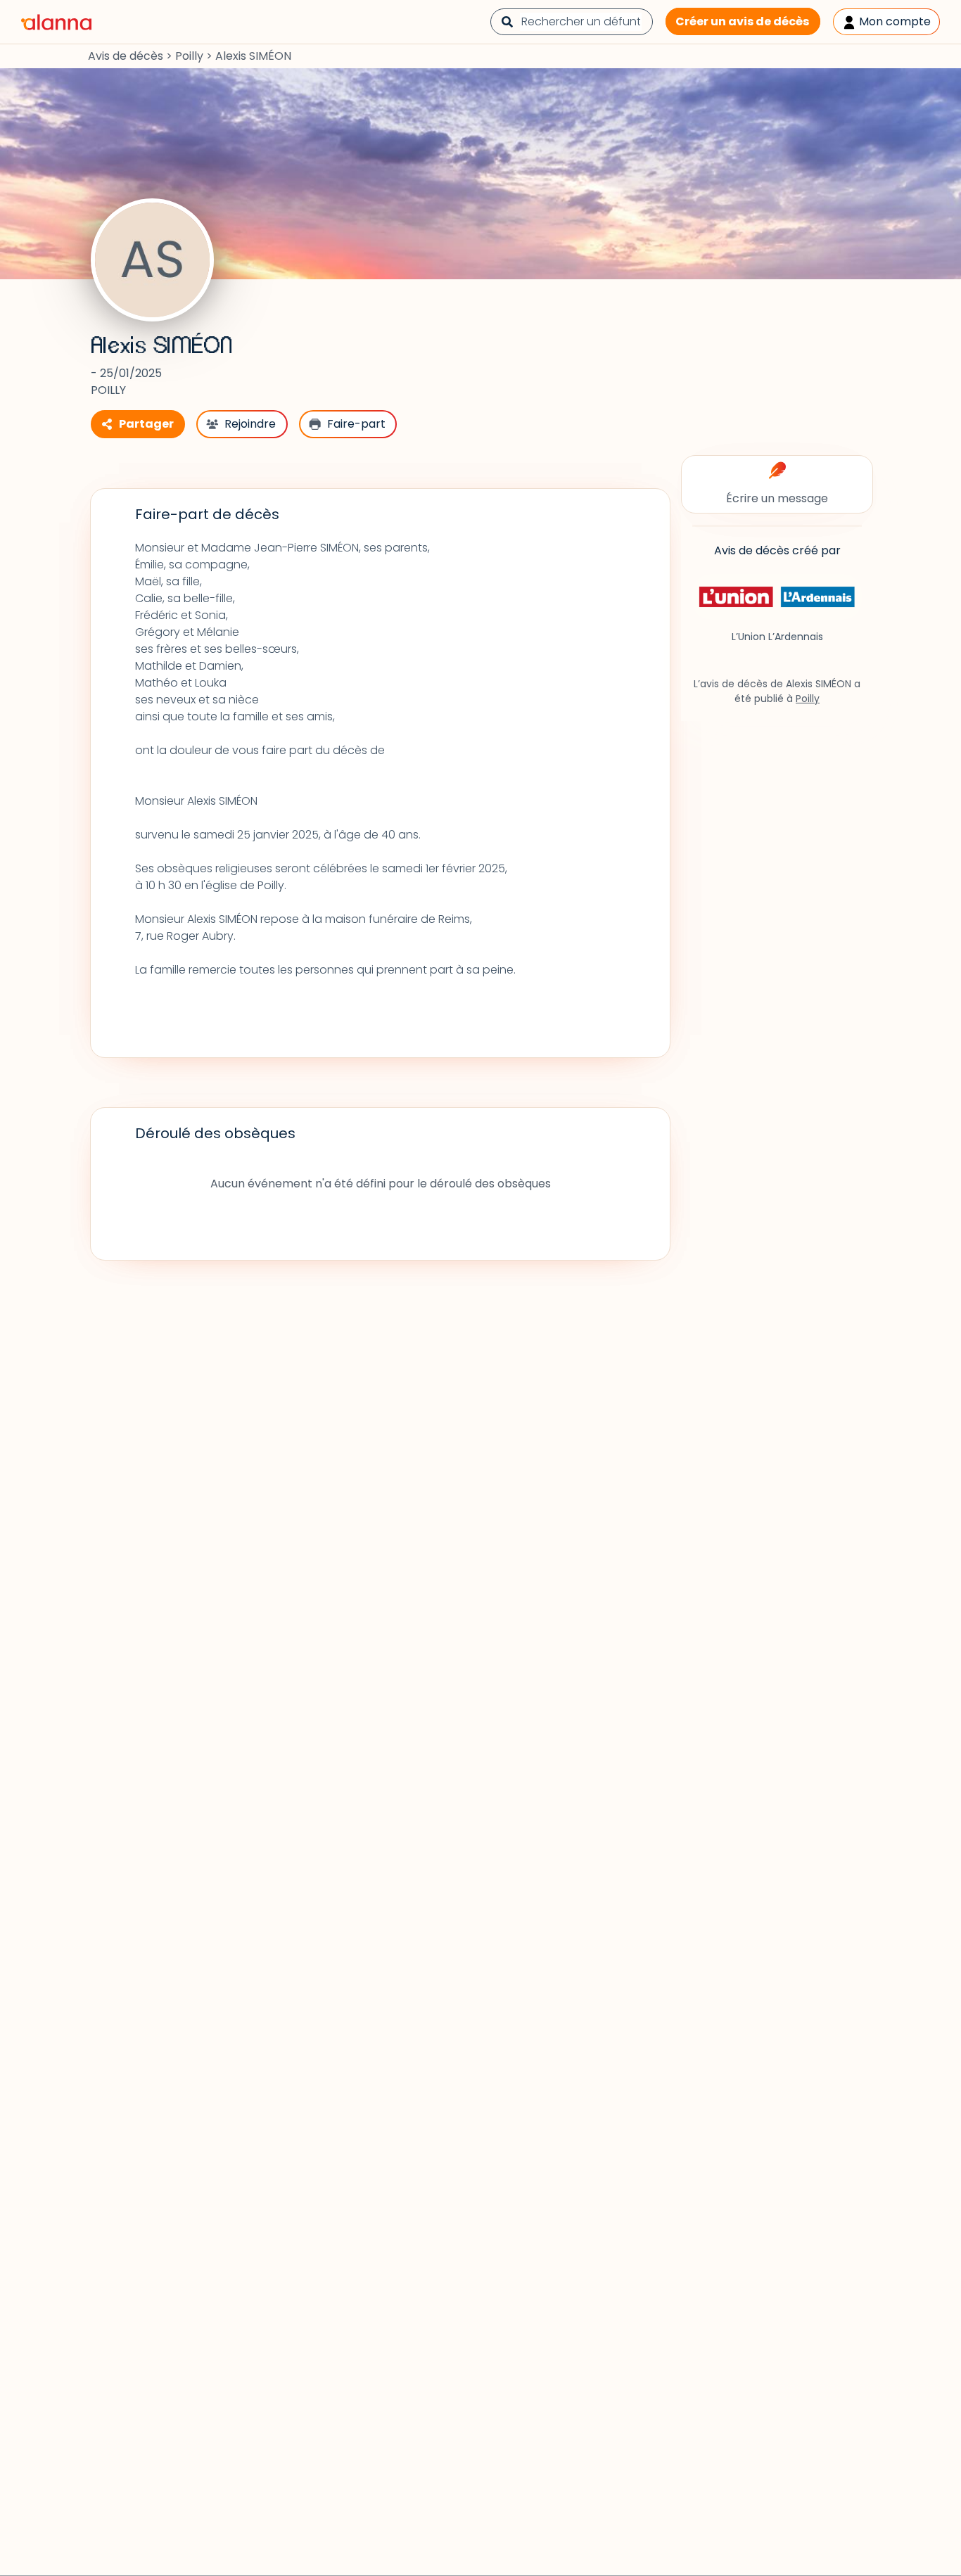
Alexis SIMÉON (161, 346)
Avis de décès (126, 56)
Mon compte (893, 21)
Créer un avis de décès (742, 21)
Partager (146, 424)
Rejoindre (250, 424)
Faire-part (356, 424)
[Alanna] (56, 21)
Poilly (189, 56)
